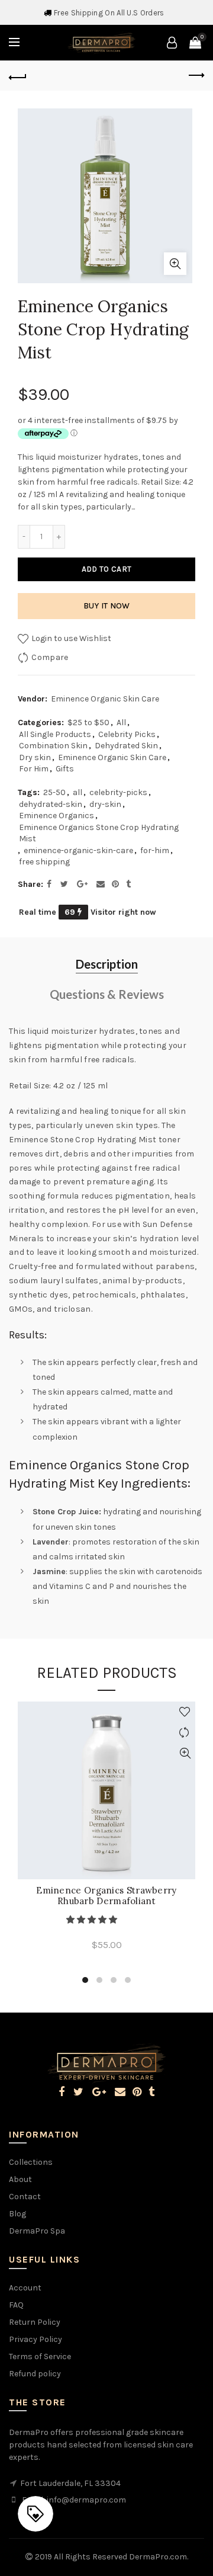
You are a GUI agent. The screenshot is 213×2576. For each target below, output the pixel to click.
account (172, 43)
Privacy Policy (35, 2339)
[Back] (18, 76)
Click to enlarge (175, 264)
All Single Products (55, 734)
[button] (93, 1920)
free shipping (44, 862)
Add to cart (106, 569)
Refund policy (35, 2374)
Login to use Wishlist (70, 638)
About (20, 2179)
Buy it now (107, 606)
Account (25, 2288)
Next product (195, 76)
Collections (31, 2162)
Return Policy (35, 2322)
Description (107, 964)
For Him (34, 769)
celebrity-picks (118, 792)
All (121, 723)
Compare (50, 657)
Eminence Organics (57, 816)
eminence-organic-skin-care (78, 850)
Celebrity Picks (127, 734)
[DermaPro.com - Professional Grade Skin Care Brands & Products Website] (101, 42)
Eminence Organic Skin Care (105, 699)
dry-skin (105, 804)
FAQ (16, 2305)
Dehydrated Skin (126, 746)
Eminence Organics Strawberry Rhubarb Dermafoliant (106, 1896)
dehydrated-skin (51, 804)
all (78, 792)
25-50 (54, 792)
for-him (155, 850)
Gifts (65, 769)
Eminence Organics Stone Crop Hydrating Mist (99, 833)
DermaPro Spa (37, 2231)
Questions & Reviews (107, 994)
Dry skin (35, 757)
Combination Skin (53, 746)
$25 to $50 (88, 723)
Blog (17, 2214)
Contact (25, 2197)
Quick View (185, 1753)
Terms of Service (40, 2356)
